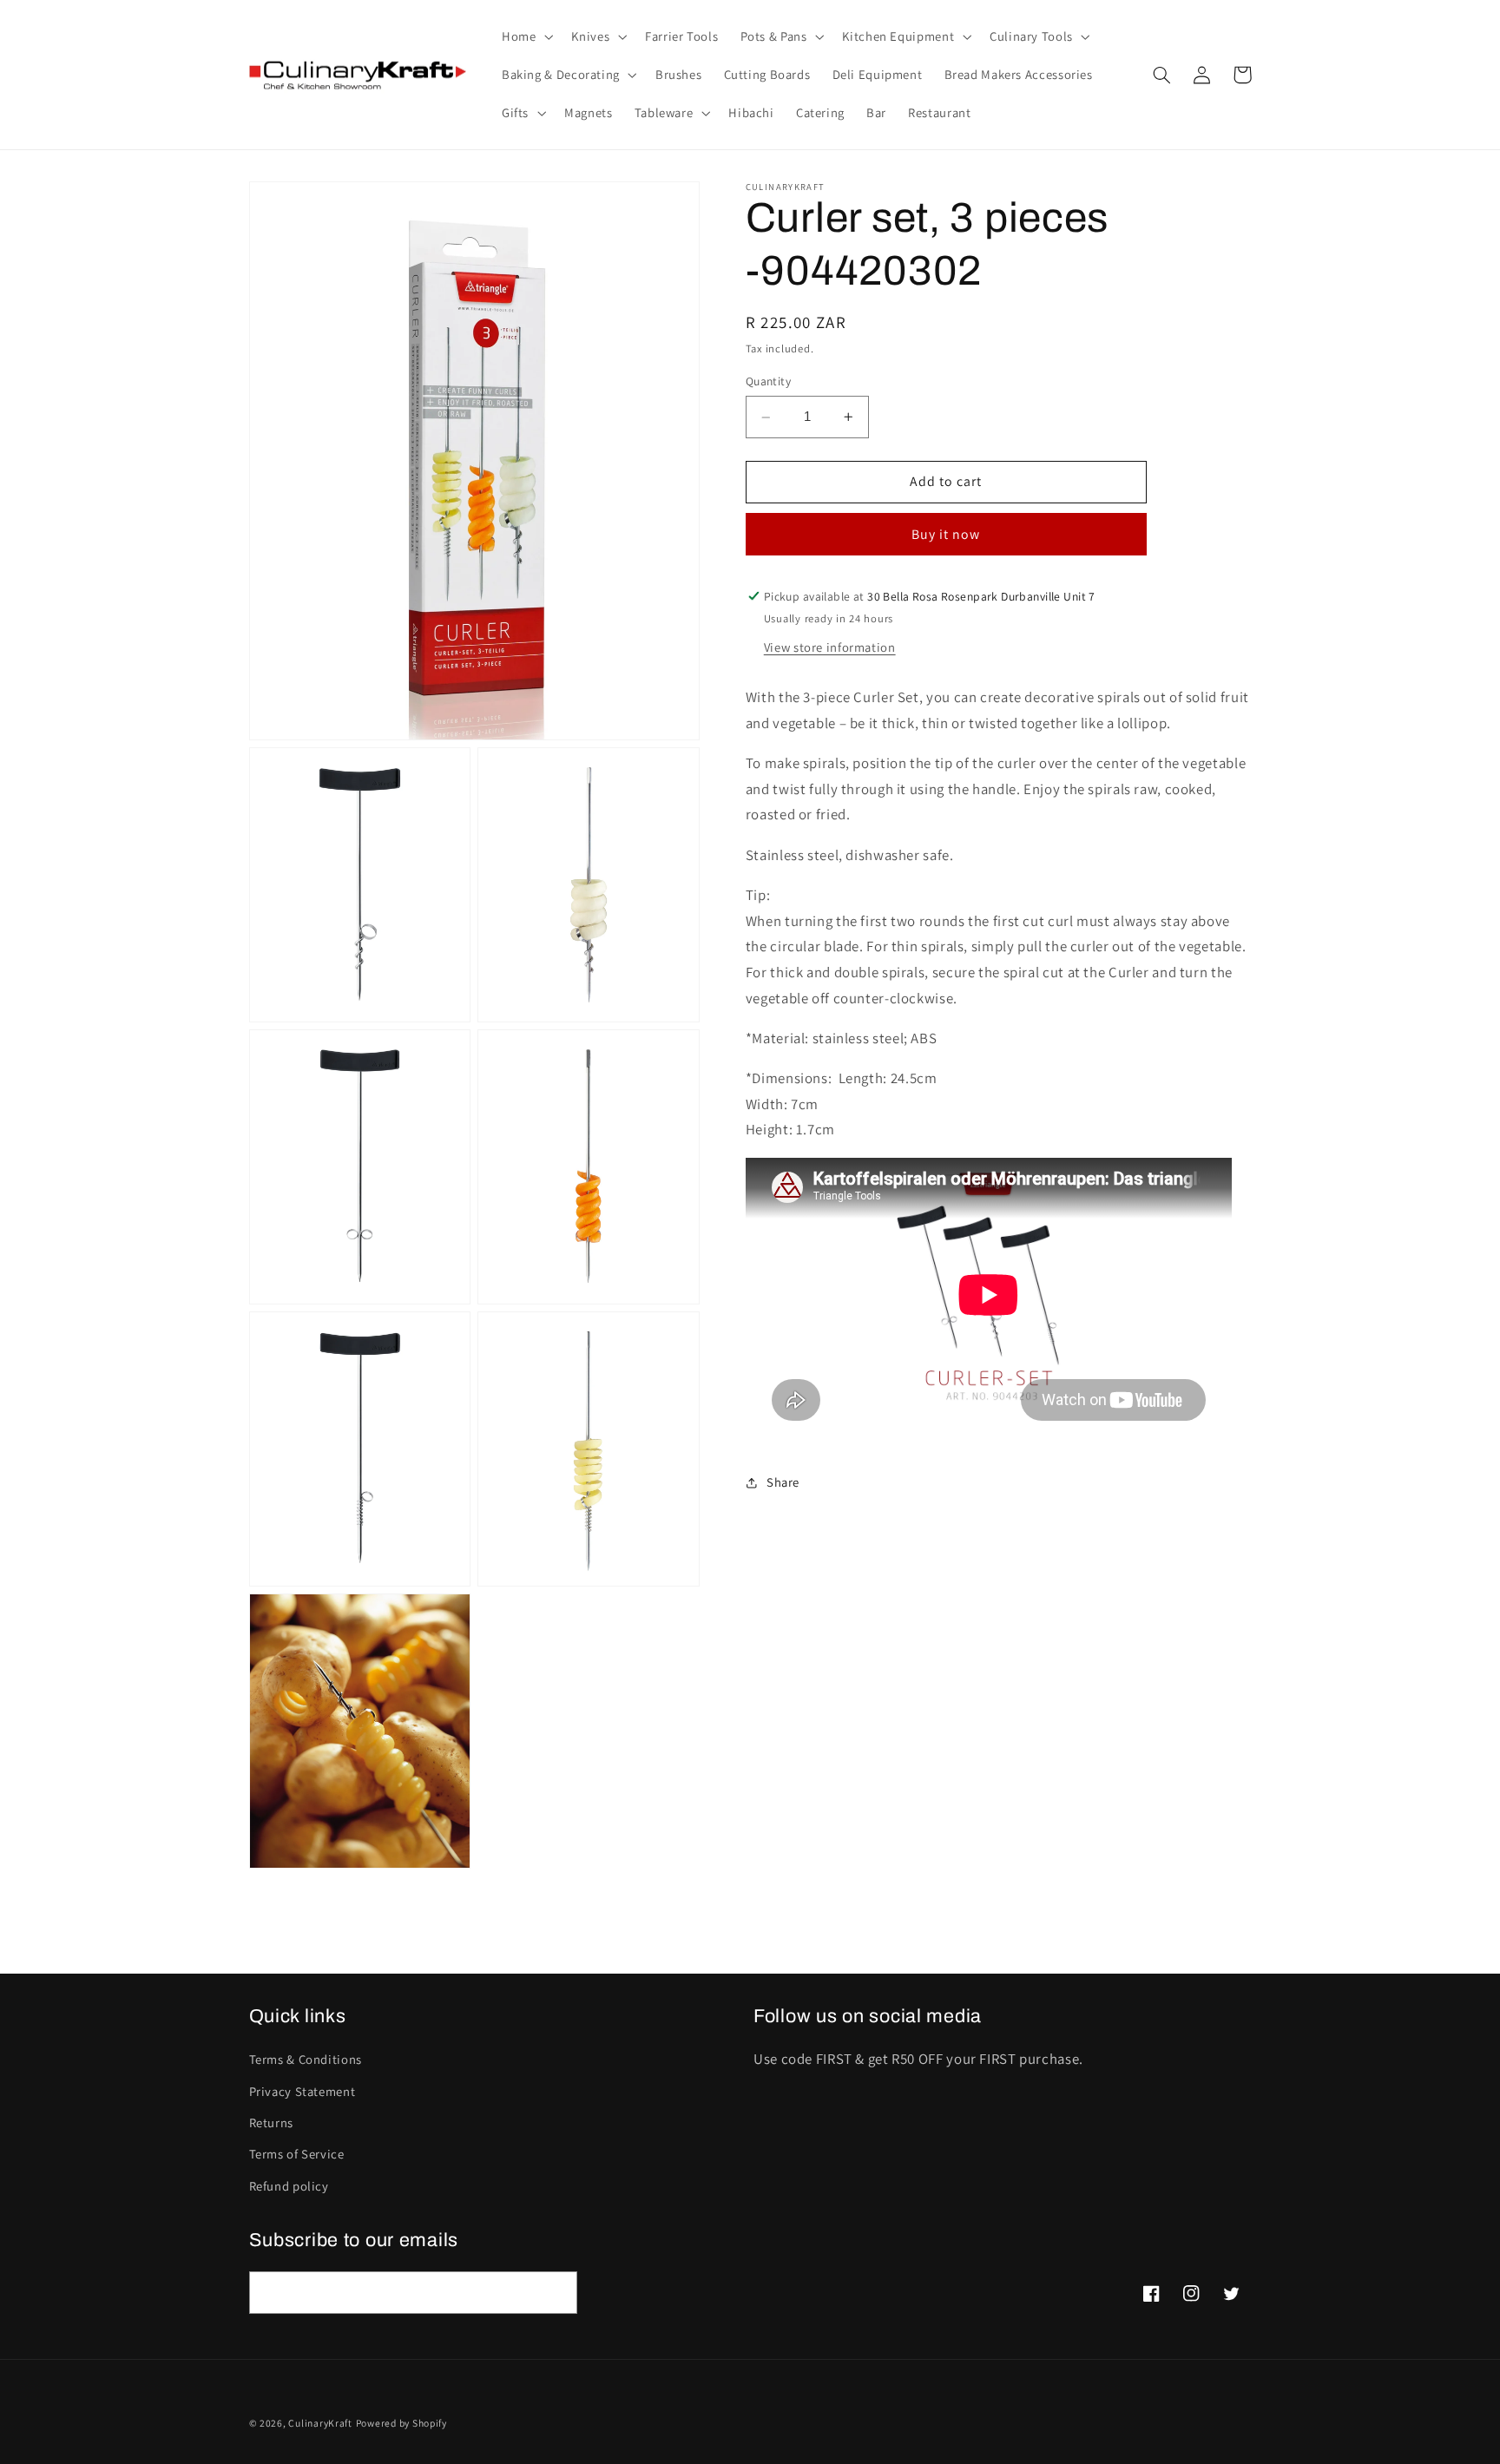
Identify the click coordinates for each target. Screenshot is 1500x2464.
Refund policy (289, 2186)
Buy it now (946, 534)
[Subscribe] (556, 2293)
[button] (525, 36)
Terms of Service (297, 2154)
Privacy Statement (303, 2091)
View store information (830, 647)
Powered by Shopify (401, 2423)
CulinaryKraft (320, 2423)
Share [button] (783, 1482)
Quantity (768, 382)
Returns (271, 2122)
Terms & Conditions (306, 2059)
